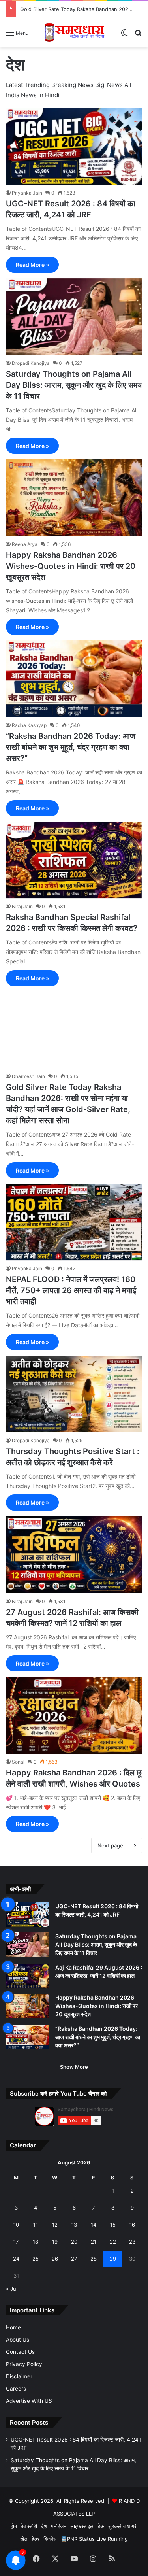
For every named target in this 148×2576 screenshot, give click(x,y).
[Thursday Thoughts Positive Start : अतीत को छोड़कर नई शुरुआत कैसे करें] (74, 1394)
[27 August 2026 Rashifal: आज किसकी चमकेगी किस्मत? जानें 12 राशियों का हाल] (74, 1554)
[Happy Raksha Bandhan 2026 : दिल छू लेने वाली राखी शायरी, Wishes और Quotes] (74, 1715)
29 (113, 2259)
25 (36, 2259)
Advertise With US (29, 2401)
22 (113, 2242)
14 (94, 2225)
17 (16, 2242)
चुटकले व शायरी (123, 2526)
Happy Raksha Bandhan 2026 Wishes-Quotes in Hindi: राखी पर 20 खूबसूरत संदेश (71, 566)
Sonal (18, 1762)
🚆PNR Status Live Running (94, 2539)
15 (113, 2225)
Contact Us (20, 2352)
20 (74, 2242)
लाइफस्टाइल (82, 2526)
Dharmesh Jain (28, 1076)
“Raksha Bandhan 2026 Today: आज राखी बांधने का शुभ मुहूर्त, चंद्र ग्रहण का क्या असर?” (71, 747)
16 (132, 2225)
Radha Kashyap (29, 725)
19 (55, 2242)
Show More (74, 2067)
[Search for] (138, 35)
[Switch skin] (124, 35)
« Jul (12, 2289)
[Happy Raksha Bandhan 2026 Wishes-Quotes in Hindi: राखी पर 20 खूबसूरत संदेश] (74, 498)
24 (16, 2259)
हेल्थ (36, 2539)
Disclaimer (19, 2376)
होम (14, 2526)
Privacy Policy (24, 2364)
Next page (110, 1845)
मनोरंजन (59, 2526)
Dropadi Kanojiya (31, 363)
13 (74, 2225)
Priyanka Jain (27, 193)
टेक (101, 2526)
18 (36, 2242)
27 (74, 2259)
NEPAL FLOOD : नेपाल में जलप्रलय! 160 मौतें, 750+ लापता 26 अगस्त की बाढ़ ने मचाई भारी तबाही (71, 1290)
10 (16, 2225)
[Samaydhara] (74, 32)
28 (94, 2259)
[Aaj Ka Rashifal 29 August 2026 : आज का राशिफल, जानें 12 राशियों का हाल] (28, 1976)
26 (55, 2259)
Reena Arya (25, 544)
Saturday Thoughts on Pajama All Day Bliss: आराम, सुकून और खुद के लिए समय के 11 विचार (74, 385)
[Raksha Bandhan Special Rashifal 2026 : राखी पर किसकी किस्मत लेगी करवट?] (74, 860)
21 (94, 2242)
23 (132, 2242)
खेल (24, 2539)
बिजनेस (50, 2539)
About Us (18, 2340)
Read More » (32, 265)
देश (44, 2526)
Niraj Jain (22, 906)
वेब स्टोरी (29, 2526)
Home (13, 2327)
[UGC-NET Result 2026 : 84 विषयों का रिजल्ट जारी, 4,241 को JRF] (74, 146)
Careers (16, 2389)
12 (55, 2225)
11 (36, 2225)
